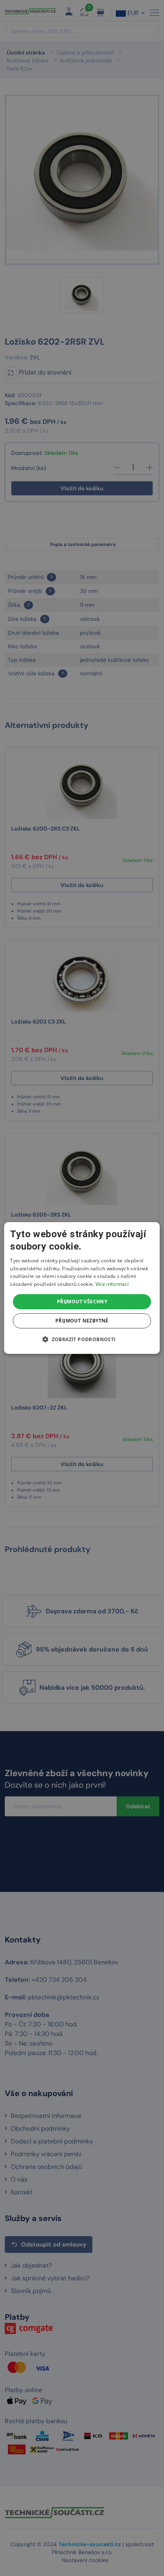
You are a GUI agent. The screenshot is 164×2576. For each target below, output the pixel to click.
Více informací (112, 1284)
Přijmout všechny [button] (82, 1302)
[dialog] (82, 1288)
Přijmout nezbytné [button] (82, 1321)
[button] (82, 1339)
